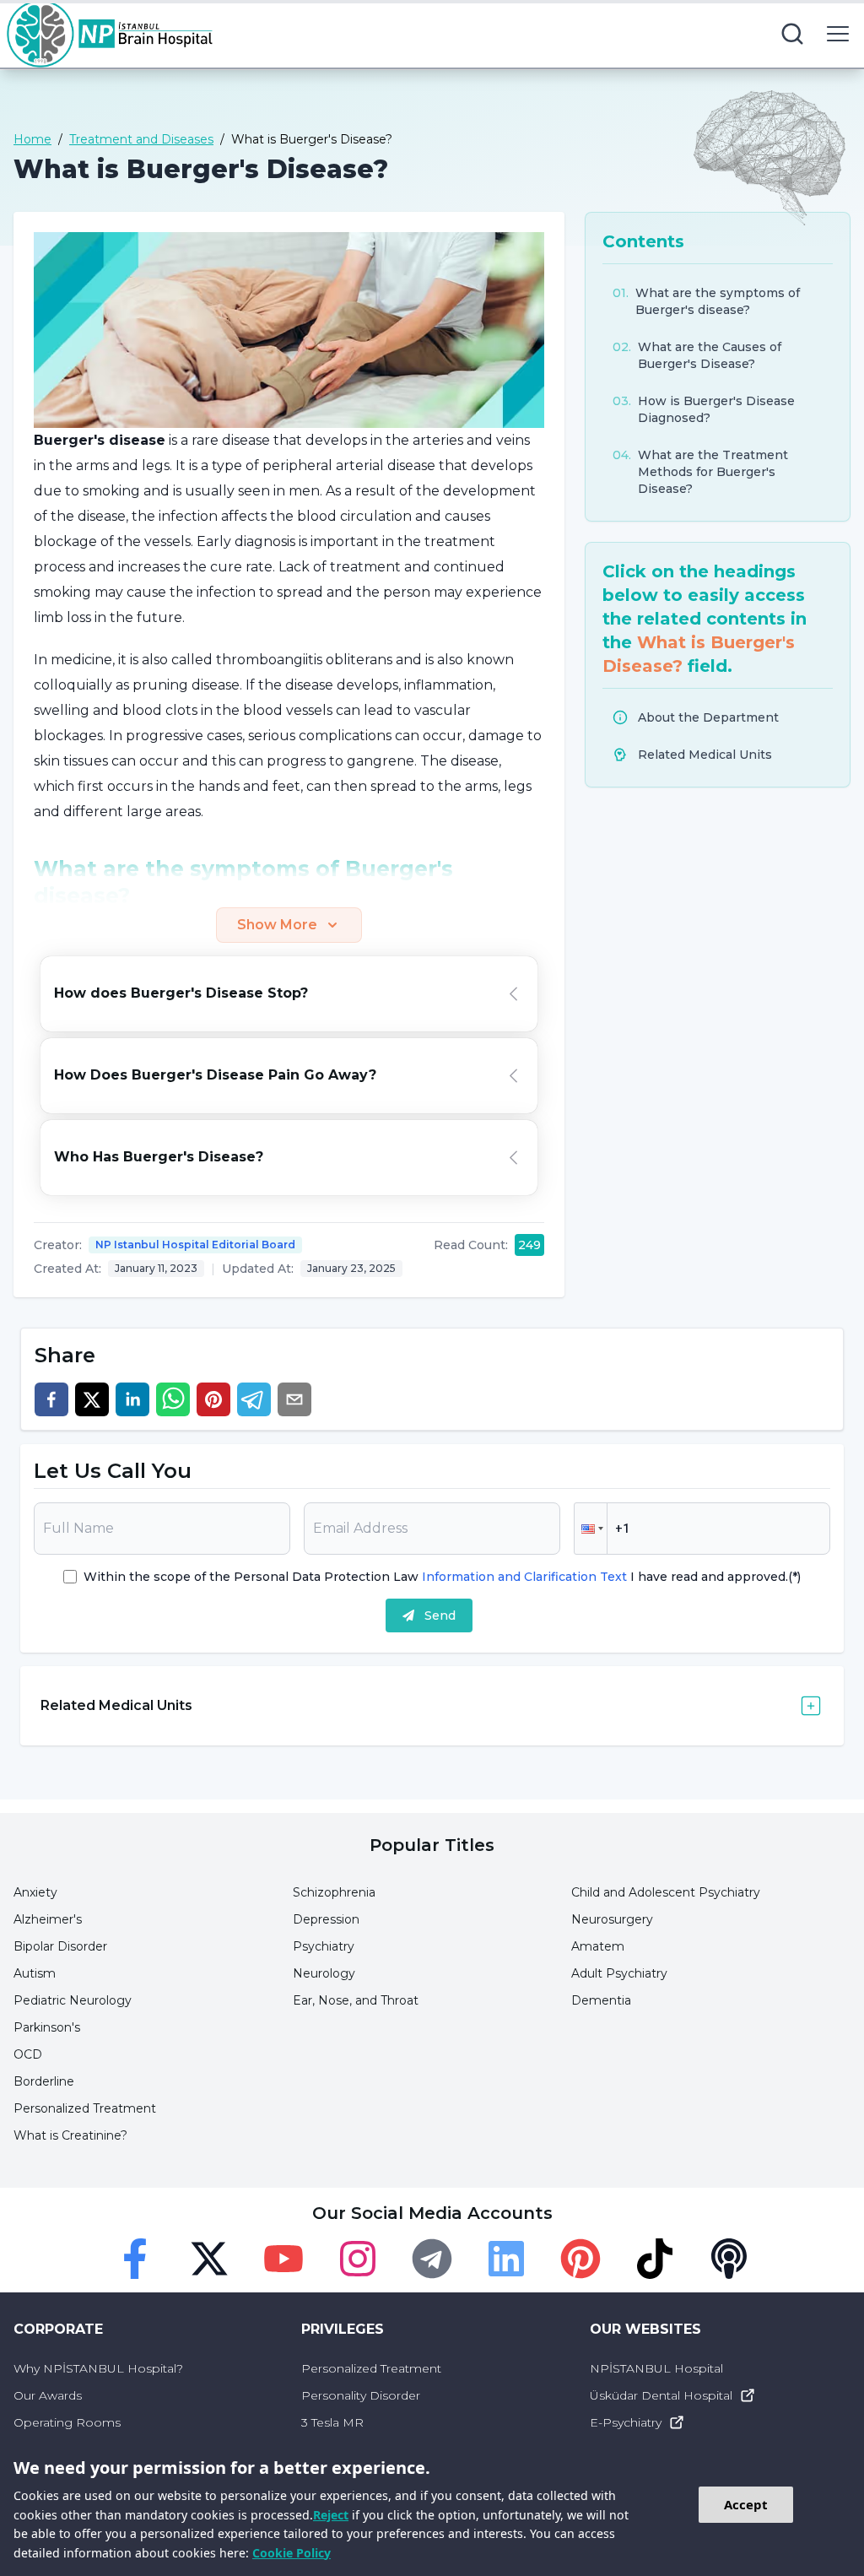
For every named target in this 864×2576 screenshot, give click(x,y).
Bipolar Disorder (60, 1946)
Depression (326, 1919)
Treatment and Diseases (141, 139)
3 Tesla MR (332, 2422)
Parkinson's (47, 2027)
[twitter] (92, 1399)
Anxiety (35, 1892)
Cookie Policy (292, 2553)
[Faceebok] (135, 2259)
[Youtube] (283, 2259)
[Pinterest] (580, 2259)
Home (32, 139)
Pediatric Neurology (73, 2000)
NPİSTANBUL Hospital (656, 2368)
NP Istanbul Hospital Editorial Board (195, 1245)
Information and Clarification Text (524, 1577)
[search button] (792, 34)
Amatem (598, 1946)
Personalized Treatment (85, 2108)
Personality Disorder (361, 2395)
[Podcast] (729, 2259)
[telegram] (254, 1399)
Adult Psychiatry (619, 1973)
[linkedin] (132, 1399)
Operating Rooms (67, 2422)
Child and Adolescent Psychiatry (666, 1892)
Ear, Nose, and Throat (356, 2000)
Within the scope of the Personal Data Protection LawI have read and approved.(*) (442, 1577)
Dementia (601, 2000)
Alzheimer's (48, 1919)
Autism (35, 1973)
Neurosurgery (612, 1919)
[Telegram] (432, 2259)
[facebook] (51, 1399)
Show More (277, 925)
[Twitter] (209, 2259)
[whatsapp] (173, 1399)
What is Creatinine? (70, 2135)
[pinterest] (213, 1399)
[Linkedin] (506, 2259)
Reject (331, 2515)
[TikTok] (655, 2259)
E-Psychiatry (626, 2422)
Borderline (44, 2081)
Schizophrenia (334, 1892)
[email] (294, 1399)
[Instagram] (358, 2259)
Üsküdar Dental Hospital (661, 2395)
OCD (28, 2054)
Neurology (324, 1973)
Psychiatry (324, 1946)
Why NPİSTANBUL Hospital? (98, 2368)
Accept (746, 2504)
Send (440, 1615)
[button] (591, 1529)
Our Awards (48, 2395)
